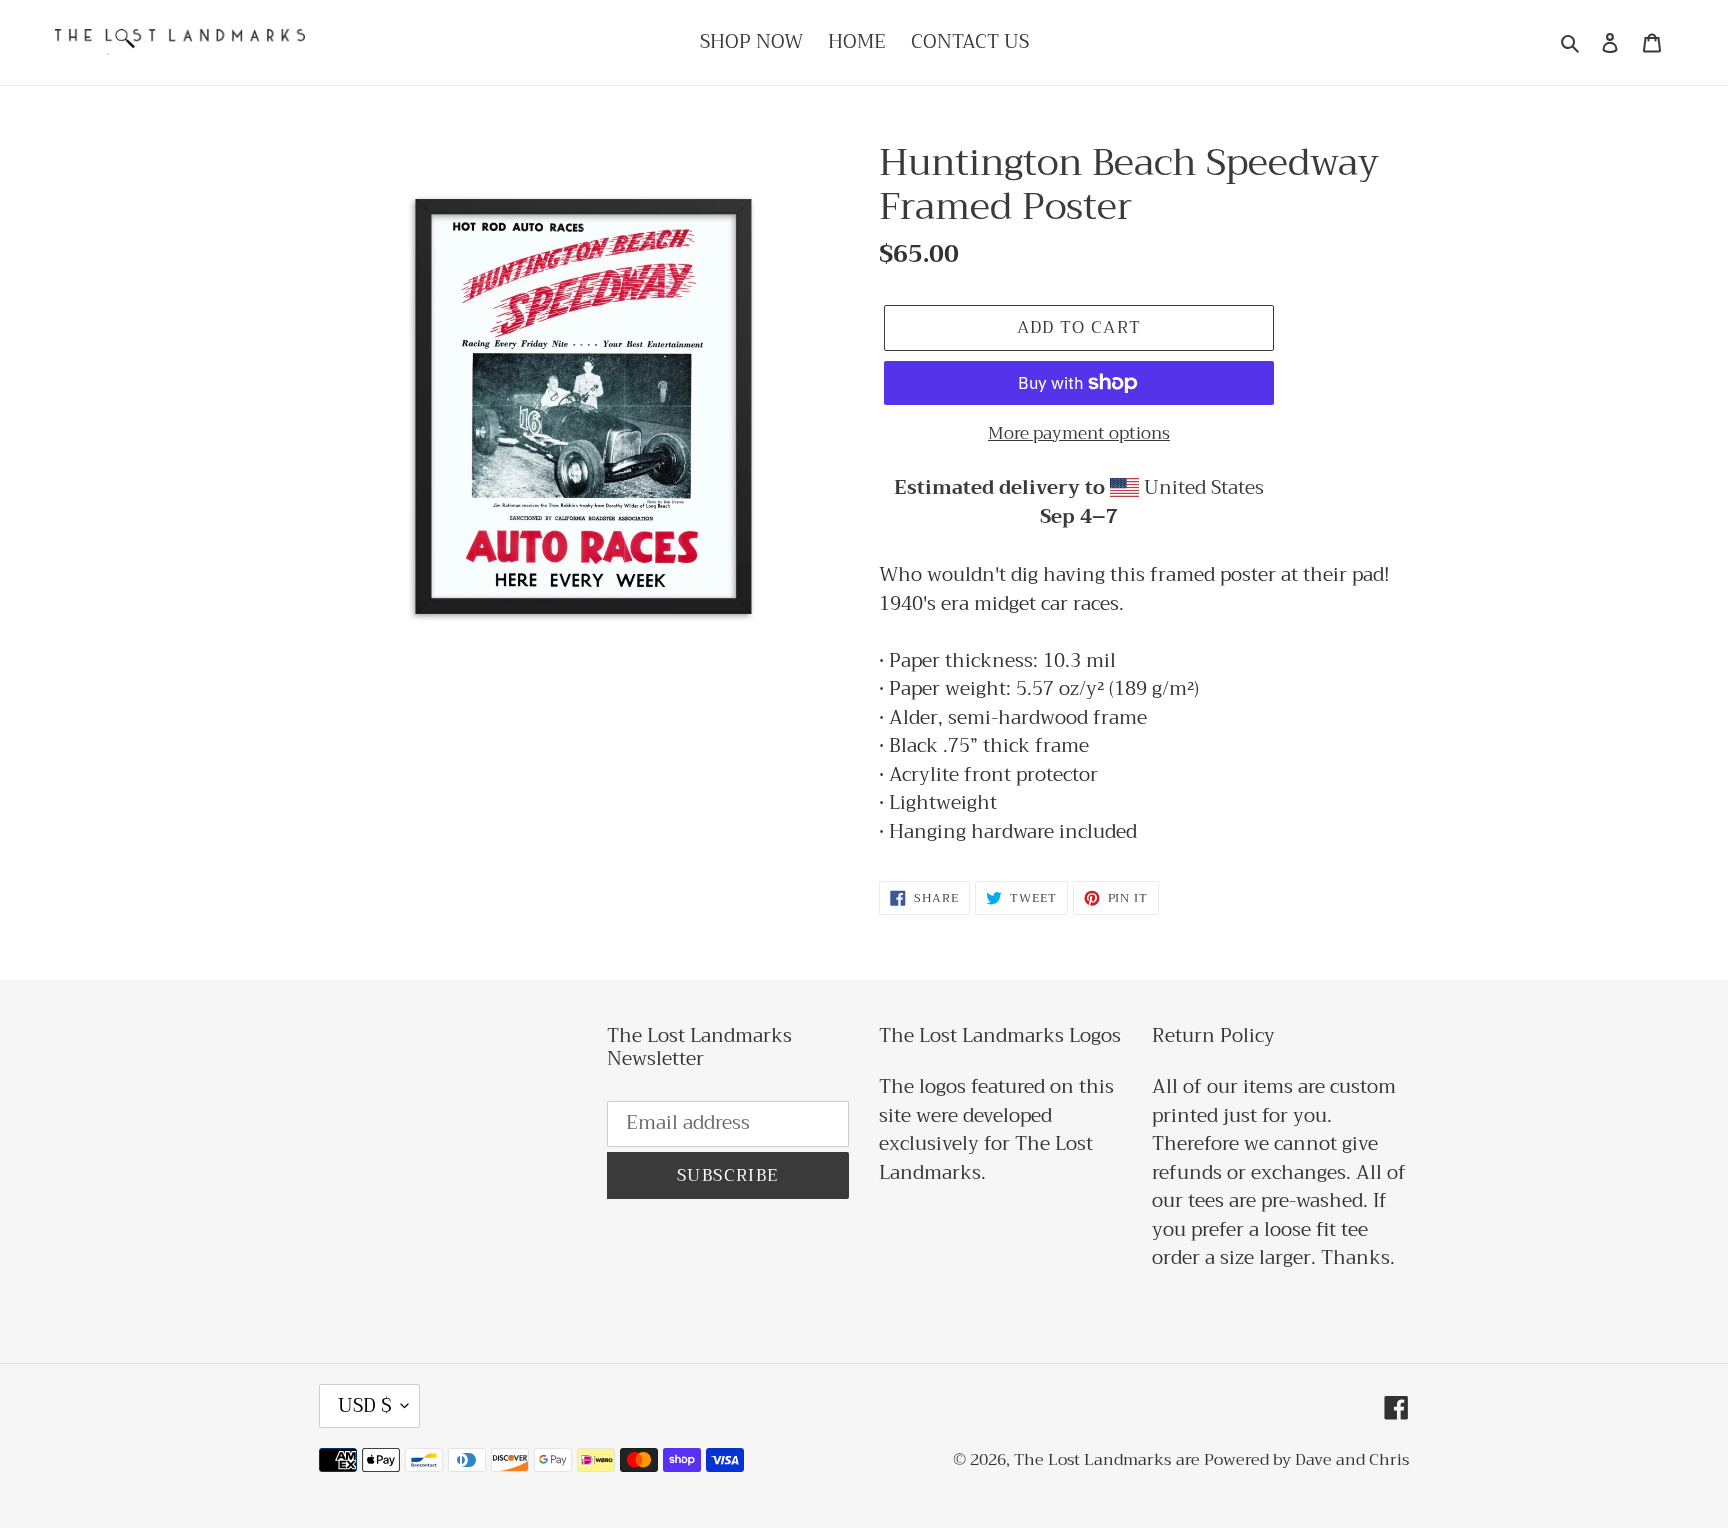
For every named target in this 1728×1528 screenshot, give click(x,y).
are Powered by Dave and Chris (1292, 1460)
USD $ (364, 1405)
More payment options (1079, 434)
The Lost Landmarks (1092, 1460)
